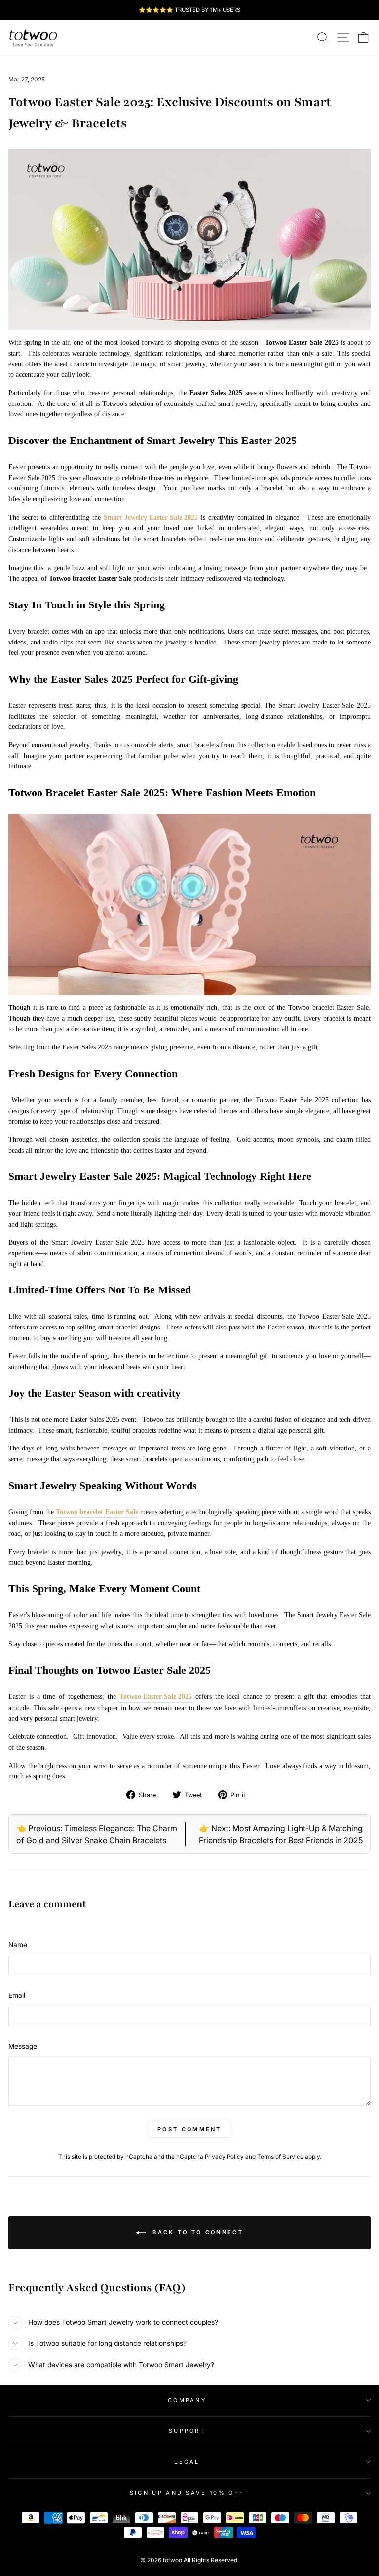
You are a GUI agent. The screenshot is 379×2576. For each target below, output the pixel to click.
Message (23, 2046)
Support (187, 2431)
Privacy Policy (224, 2157)
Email (17, 1995)
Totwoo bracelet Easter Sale (97, 1512)
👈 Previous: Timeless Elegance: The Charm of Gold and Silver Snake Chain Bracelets (97, 1834)
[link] (33, 38)
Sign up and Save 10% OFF (187, 2493)
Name (18, 1945)
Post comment (189, 2129)
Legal (187, 2462)
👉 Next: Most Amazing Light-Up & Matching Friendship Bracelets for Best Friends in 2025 (281, 1834)
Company (187, 2400)
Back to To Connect (196, 2232)
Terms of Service (280, 2157)
